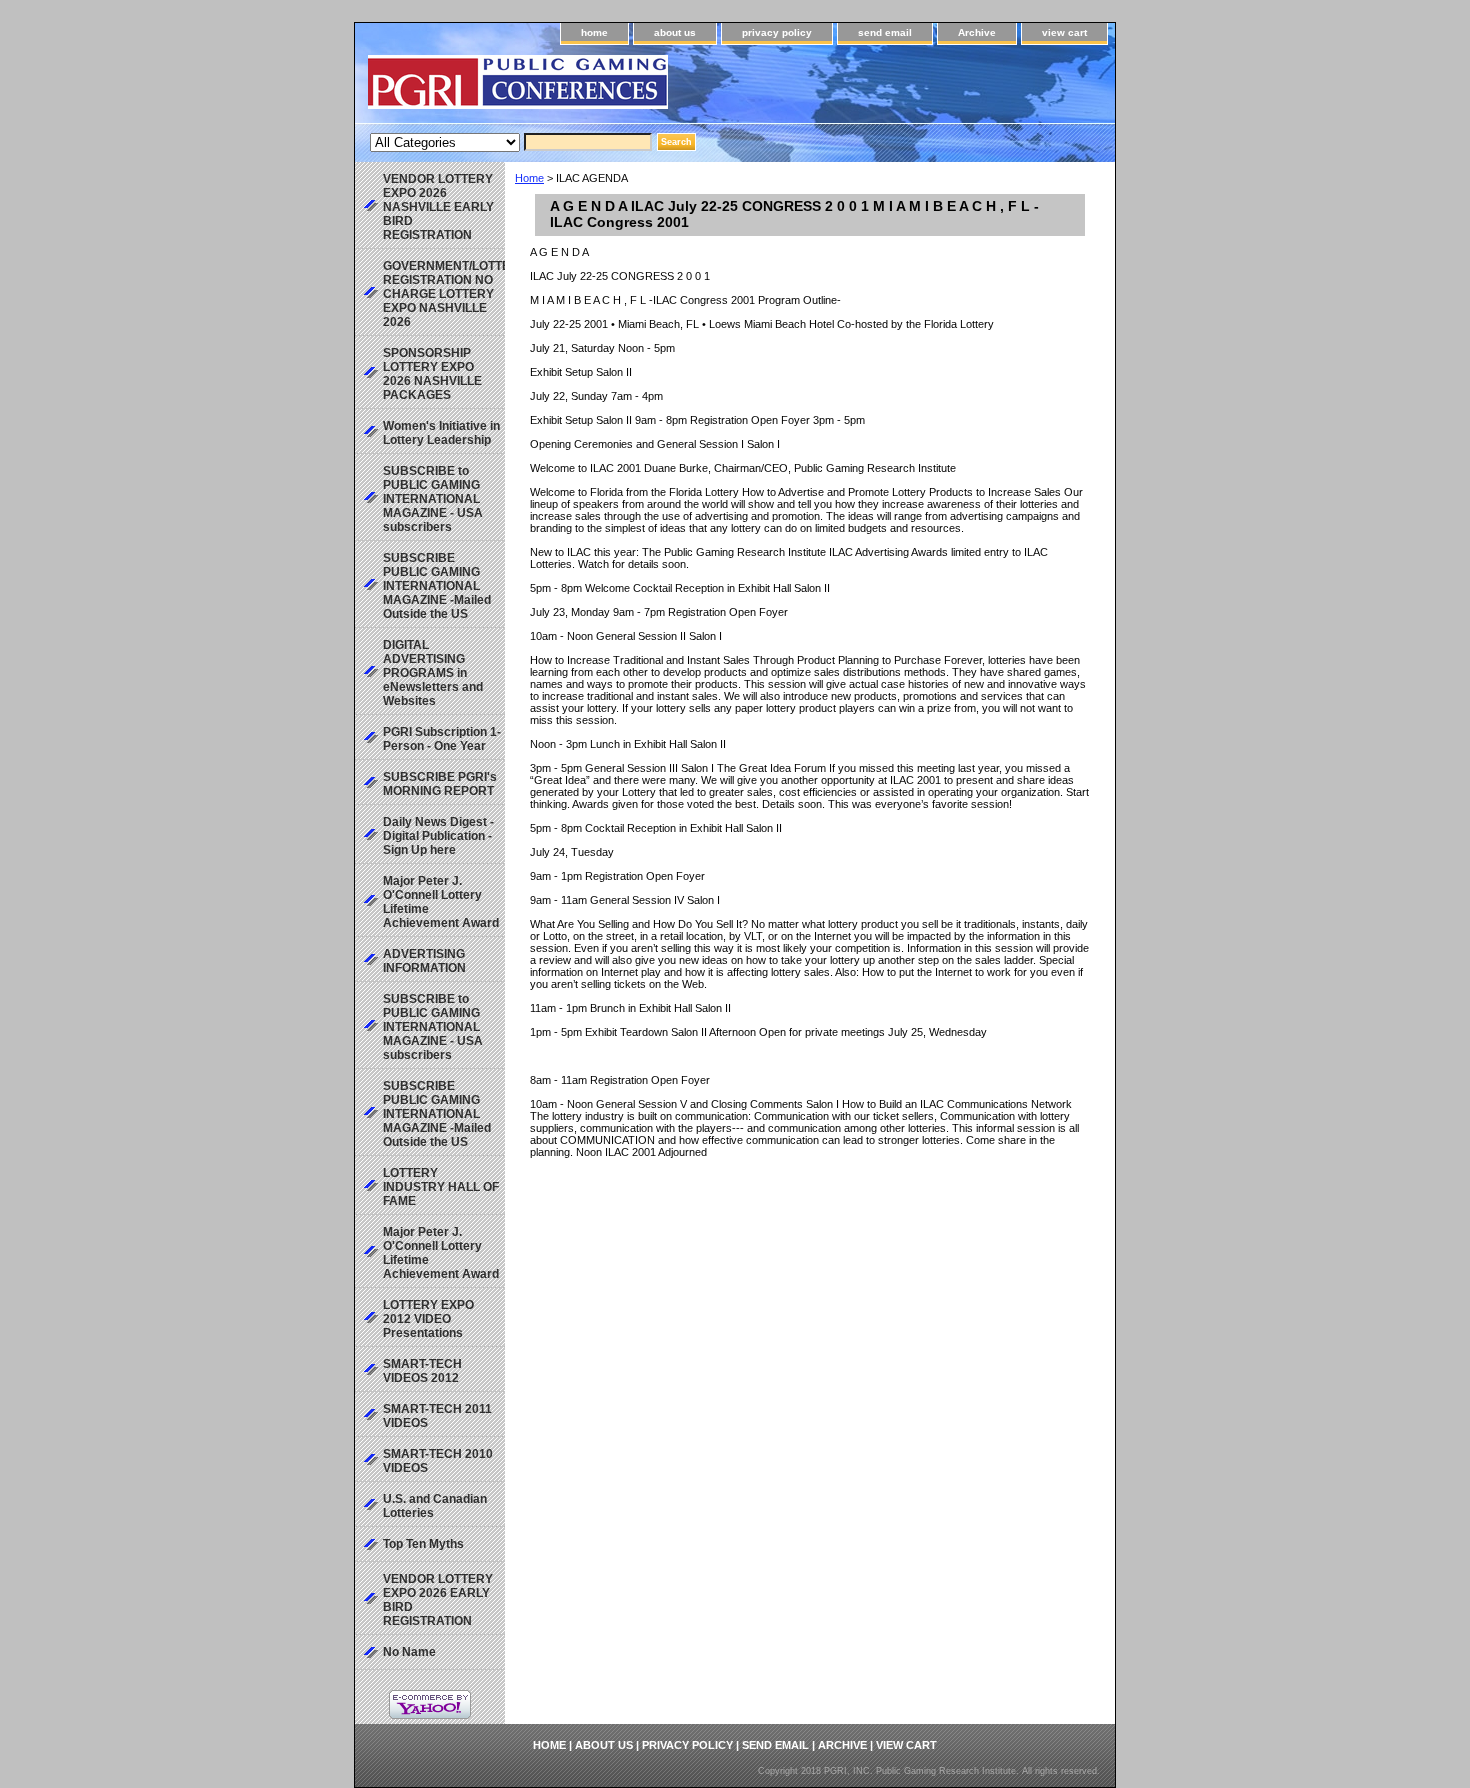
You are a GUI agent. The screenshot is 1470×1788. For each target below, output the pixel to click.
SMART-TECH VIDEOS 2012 (422, 1371)
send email (885, 32)
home (594, 32)
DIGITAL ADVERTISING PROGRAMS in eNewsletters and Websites (433, 673)
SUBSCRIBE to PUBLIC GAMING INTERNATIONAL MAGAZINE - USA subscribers (433, 499)
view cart (1064, 32)
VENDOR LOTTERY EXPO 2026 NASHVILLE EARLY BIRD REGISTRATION (438, 207)
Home (529, 178)
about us (675, 32)
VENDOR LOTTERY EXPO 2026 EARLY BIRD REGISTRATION (438, 1600)
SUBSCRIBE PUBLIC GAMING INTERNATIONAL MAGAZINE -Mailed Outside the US (437, 586)
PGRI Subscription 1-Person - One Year (442, 739)
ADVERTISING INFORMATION (424, 961)
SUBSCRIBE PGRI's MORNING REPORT (440, 784)
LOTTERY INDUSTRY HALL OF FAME (441, 1187)
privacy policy (777, 32)
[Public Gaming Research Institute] (605, 89)
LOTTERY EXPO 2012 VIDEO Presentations (428, 1319)
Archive (977, 32)
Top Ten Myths (423, 1544)
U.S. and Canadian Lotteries (435, 1506)
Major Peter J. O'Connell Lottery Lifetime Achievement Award (441, 902)
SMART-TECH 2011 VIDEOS (437, 1416)
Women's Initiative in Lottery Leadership (441, 433)
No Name (409, 1652)
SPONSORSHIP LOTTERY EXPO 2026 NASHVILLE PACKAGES (432, 374)
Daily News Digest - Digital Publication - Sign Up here (438, 836)
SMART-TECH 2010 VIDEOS (438, 1461)
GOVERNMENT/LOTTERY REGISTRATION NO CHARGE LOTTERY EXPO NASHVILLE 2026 (444, 294)
